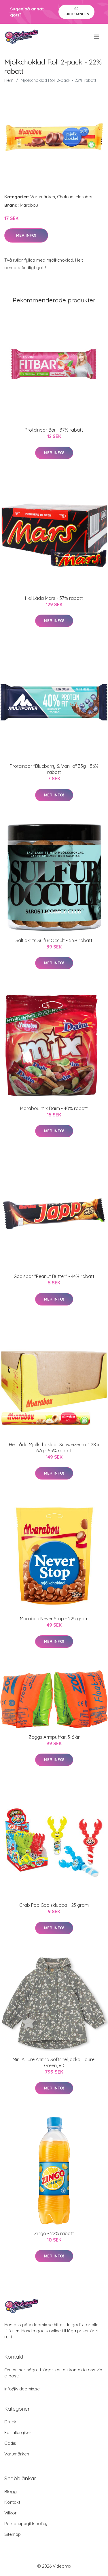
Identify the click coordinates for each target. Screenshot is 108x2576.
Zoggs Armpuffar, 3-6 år (54, 1737)
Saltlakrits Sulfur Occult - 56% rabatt (54, 940)
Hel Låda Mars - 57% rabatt (54, 598)
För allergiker (18, 2432)
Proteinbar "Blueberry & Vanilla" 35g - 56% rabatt (54, 769)
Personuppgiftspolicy (26, 2524)
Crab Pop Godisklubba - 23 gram (54, 1905)
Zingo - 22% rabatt (54, 2233)
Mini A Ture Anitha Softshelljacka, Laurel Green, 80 (54, 2062)
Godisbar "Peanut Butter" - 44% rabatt (54, 1276)
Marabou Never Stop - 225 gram (54, 1619)
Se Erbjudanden (76, 11)
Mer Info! (26, 235)
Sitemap (13, 2534)
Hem (9, 80)
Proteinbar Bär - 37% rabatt (54, 430)
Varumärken (43, 197)
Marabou (85, 197)
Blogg (11, 2491)
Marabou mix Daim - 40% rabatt (54, 1108)
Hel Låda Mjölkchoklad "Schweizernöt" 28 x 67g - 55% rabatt (54, 1448)
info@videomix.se (22, 2389)
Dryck (10, 2422)
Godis (10, 2443)
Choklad (65, 197)
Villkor (11, 2513)
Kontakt (12, 2502)
